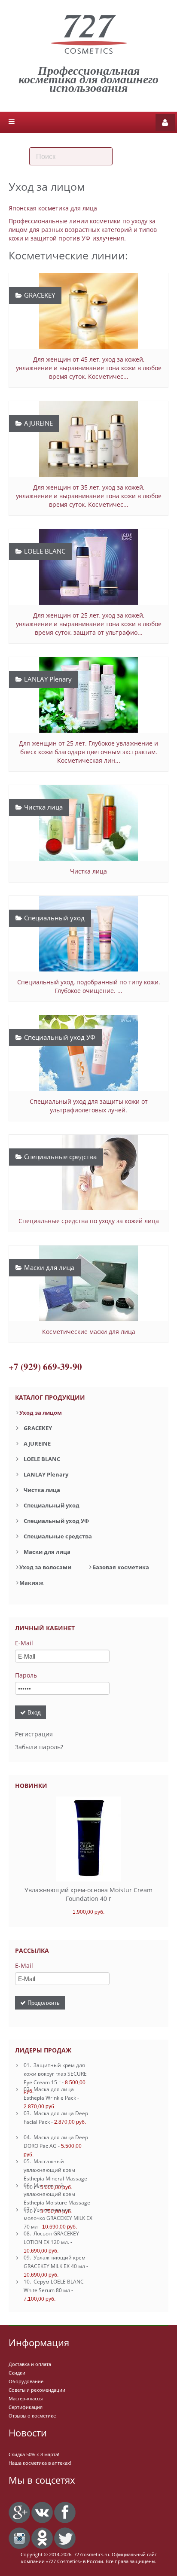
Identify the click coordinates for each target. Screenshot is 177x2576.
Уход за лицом (41, 1413)
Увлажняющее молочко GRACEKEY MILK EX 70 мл (58, 2218)
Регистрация (34, 1734)
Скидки (17, 2373)
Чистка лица (42, 1490)
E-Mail (24, 1643)
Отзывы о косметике (32, 2416)
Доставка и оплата (30, 2364)
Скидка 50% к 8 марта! (34, 2454)
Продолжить (43, 2002)
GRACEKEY (38, 1428)
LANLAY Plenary (46, 1474)
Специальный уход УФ (56, 1521)
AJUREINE (37, 1443)
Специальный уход (52, 1505)
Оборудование (26, 2381)
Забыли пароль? (39, 1747)
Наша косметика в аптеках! (40, 2463)
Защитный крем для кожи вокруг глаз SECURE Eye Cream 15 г (55, 2074)
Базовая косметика (121, 1567)
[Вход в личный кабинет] (165, 122)
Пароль (26, 1675)
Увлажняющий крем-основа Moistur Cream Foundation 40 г (88, 1894)
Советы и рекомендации (37, 2390)
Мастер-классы (26, 2398)
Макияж (31, 1583)
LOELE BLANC (42, 1459)
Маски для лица (47, 1552)
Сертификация (26, 2407)
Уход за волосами (45, 1567)
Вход (33, 1712)
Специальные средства (58, 1536)
